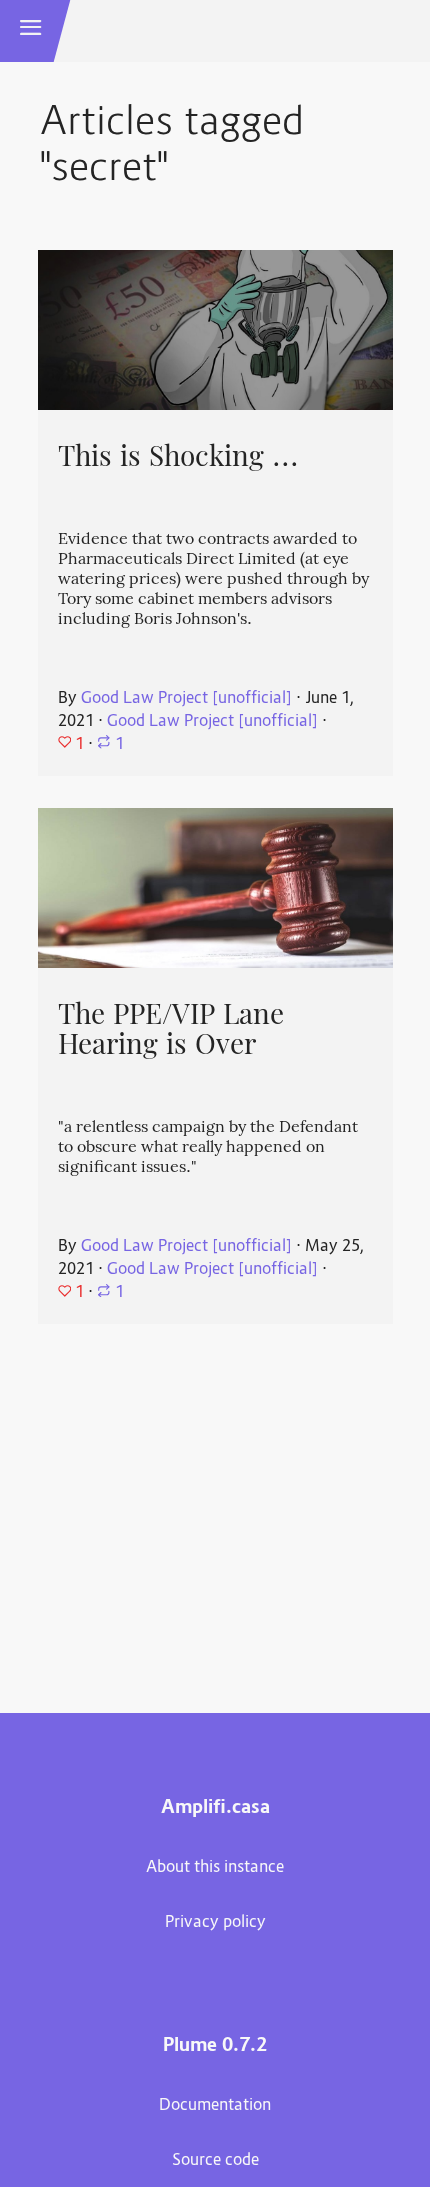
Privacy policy (215, 1923)
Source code (215, 2161)
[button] (31, 31)
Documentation (215, 2106)
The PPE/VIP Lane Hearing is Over (171, 1029)
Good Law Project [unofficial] (186, 699)
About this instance (215, 1868)
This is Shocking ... (178, 456)
